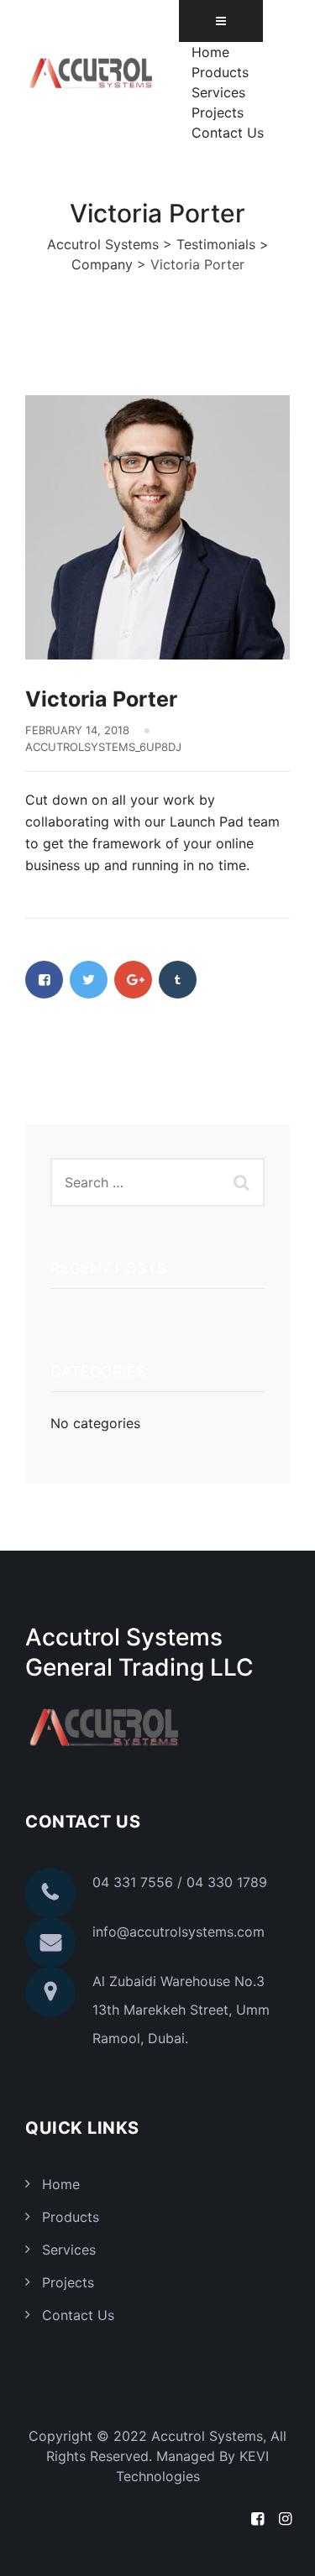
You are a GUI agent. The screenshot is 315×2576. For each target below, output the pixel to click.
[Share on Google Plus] (133, 980)
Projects (218, 112)
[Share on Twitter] (89, 980)
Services (218, 92)
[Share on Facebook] (44, 980)
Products (220, 72)
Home (210, 52)
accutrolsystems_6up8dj (103, 747)
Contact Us (228, 133)
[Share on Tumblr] (178, 980)
